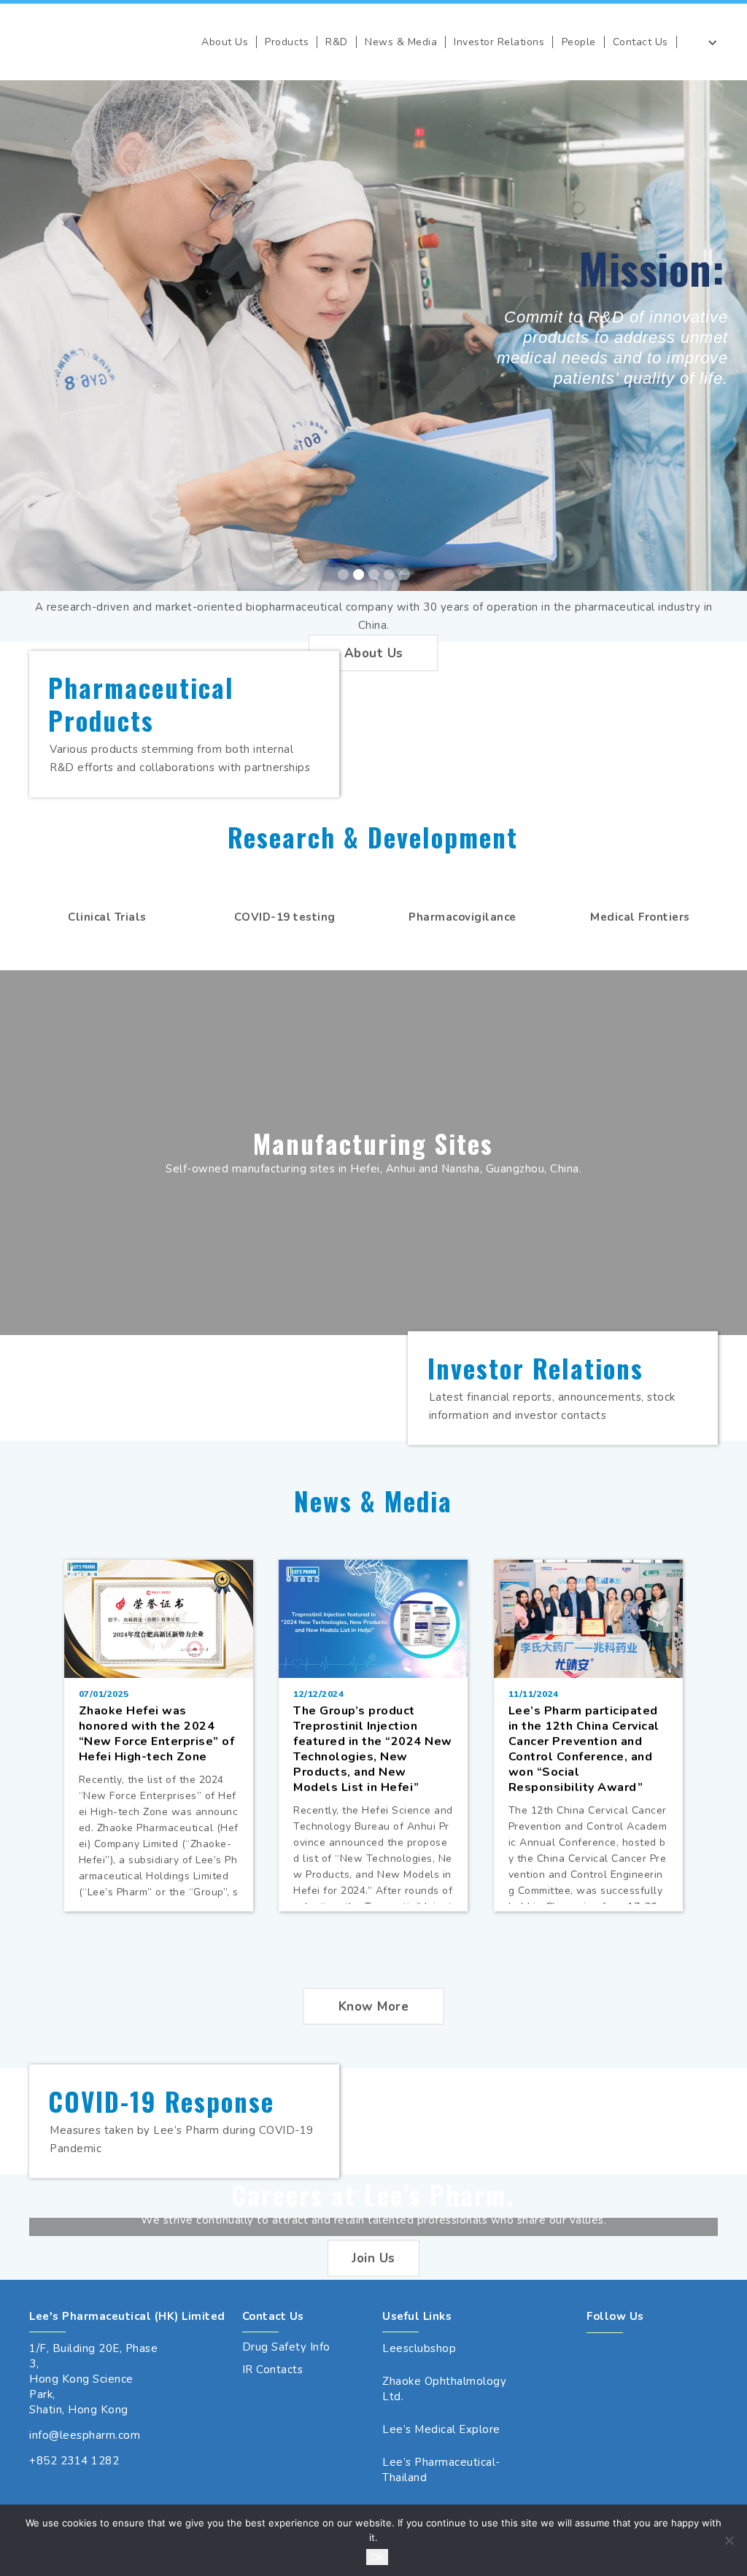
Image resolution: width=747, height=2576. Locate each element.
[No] (729, 2540)
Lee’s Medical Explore (441, 2429)
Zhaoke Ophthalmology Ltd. (444, 2389)
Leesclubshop (419, 2348)
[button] (225, 42)
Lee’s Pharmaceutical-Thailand (441, 2470)
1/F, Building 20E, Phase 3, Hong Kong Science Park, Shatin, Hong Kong (93, 2379)
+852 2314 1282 (74, 2461)
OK (377, 2557)
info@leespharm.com (85, 2435)
